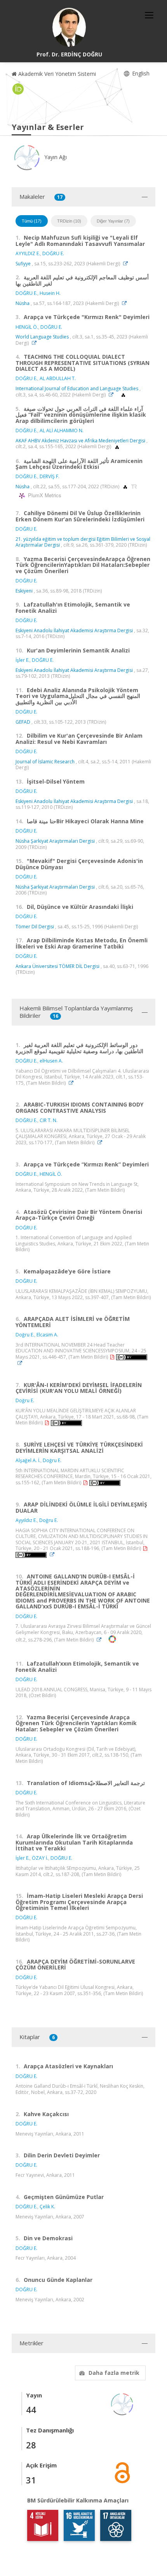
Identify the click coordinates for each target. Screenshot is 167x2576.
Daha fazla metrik (114, 2373)
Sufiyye (23, 264)
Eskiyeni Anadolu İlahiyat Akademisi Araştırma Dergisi (74, 630)
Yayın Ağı (55, 157)
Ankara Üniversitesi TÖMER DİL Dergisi (57, 966)
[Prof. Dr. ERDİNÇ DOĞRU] (69, 27)
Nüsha (23, 303)
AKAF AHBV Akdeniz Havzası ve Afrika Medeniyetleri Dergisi (80, 441)
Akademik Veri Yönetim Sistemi (56, 74)
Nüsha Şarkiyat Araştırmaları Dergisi (55, 841)
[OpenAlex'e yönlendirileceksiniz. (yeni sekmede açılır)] (123, 395)
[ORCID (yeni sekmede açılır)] (18, 89)
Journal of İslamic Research (45, 762)
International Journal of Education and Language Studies (77, 388)
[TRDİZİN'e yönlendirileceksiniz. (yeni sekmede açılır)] (134, 487)
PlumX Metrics (43, 495)
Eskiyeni (24, 591)
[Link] (127, 264)
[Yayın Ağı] (122, 2403)
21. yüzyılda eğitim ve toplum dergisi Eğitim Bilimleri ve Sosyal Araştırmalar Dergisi (83, 542)
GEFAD (23, 722)
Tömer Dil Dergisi (35, 927)
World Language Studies (42, 337)
